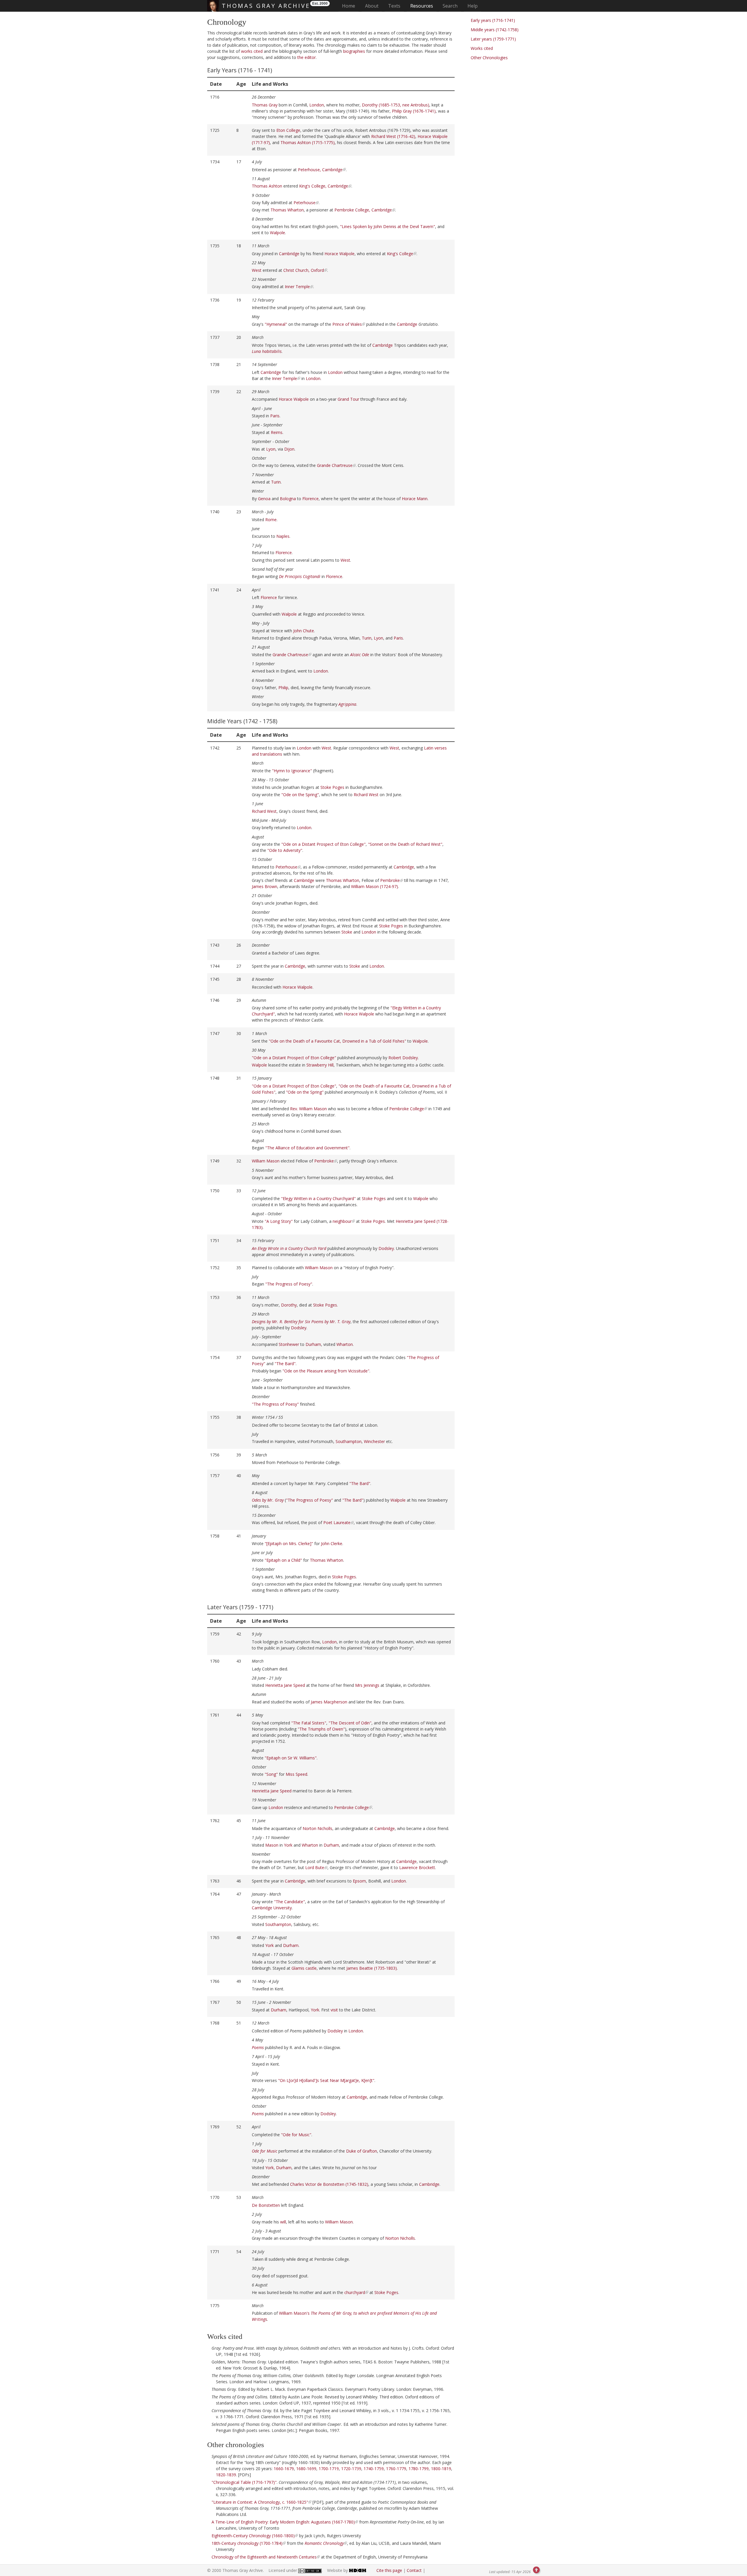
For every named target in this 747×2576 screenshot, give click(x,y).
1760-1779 (396, 2469)
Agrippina (347, 704)
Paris (275, 416)
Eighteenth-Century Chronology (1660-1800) (253, 2536)
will (283, 2222)
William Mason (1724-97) (375, 886)
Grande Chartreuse (335, 465)
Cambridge (289, 254)
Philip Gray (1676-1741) (414, 111)
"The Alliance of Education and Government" (307, 1148)
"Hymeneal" (276, 324)
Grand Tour (348, 399)
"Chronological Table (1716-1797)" (244, 2482)
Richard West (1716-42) (393, 136)
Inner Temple (297, 287)
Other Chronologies (489, 58)
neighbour (342, 1221)
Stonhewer (289, 1344)
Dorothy (289, 1305)
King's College (400, 254)
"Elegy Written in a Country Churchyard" (318, 1198)
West (257, 270)
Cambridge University (272, 1908)
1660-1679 (284, 2469)
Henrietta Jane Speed (285, 1685)
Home (350, 6)
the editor (307, 57)
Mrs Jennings (367, 1685)
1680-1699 (306, 2469)
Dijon (289, 449)
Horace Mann (415, 499)
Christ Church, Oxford (304, 270)
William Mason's (294, 2313)
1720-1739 (351, 2469)
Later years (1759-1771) (493, 39)
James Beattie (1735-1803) (372, 1968)
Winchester (374, 1441)
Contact (414, 2570)
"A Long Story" (279, 1221)
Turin (276, 482)
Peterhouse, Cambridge (320, 170)
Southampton (349, 1441)
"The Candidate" (289, 1902)
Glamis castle (304, 1968)
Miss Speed (296, 1774)
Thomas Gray (265, 105)
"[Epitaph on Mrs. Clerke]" (289, 1543)
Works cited (482, 48)
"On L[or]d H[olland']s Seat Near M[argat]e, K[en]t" (326, 2080)
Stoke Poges (332, 787)
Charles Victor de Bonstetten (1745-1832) (329, 2184)
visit (334, 2010)
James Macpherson (329, 1702)
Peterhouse (304, 203)
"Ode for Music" (296, 2135)
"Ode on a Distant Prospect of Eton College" (323, 844)
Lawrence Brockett (417, 1867)
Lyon (271, 449)
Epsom (359, 1881)
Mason (272, 1845)
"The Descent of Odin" (350, 1723)
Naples (283, 536)
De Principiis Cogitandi (300, 576)
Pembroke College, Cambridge (363, 210)
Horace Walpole (340, 254)
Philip (283, 688)
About (372, 6)
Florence (310, 499)
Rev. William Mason (308, 1109)
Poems (258, 2114)
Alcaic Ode (360, 655)
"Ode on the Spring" (300, 795)
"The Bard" (285, 1364)
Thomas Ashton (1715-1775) (308, 142)
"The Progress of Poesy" (289, 1284)
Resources (422, 6)
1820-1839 (226, 2475)
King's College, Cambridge (324, 186)
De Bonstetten (266, 2205)
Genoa (264, 499)
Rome (271, 520)
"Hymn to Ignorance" (292, 771)
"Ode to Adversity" (285, 850)
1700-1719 (329, 2469)
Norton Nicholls (317, 1828)
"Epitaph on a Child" (283, 1560)
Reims (277, 432)
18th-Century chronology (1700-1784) (247, 2543)
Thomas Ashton (267, 186)
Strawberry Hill (320, 1065)
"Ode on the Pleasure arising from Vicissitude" (326, 1371)
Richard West (366, 795)
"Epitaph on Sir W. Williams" (291, 1758)
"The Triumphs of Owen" (321, 1729)
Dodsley (386, 1248)
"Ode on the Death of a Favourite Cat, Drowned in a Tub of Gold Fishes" (337, 1041)
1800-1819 (441, 2469)
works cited (252, 51)
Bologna (288, 499)
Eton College (288, 130)
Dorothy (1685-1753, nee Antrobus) (396, 105)
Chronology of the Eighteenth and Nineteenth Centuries (264, 2557)
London (317, 105)
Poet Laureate (337, 1522)
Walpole (277, 233)
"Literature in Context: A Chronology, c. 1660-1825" (260, 2502)
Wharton (345, 1344)
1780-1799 (419, 2469)
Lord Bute (315, 1867)
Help (473, 6)
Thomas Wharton (287, 210)
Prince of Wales (347, 324)
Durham (313, 1344)
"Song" (271, 1774)
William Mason (266, 1161)
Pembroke (390, 880)
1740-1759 (374, 2469)
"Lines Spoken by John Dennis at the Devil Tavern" (388, 226)
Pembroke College (407, 1109)
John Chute (304, 631)
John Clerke (332, 1543)
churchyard (355, 2292)
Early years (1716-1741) (493, 20)
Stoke (347, 932)
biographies (354, 51)
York (288, 1845)
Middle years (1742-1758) (495, 30)
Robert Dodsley (403, 1058)
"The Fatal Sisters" (309, 1723)
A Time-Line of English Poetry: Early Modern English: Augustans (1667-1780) (283, 2522)
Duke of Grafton (362, 2151)
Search (450, 6)
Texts (394, 6)
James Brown (265, 886)
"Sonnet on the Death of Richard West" (405, 844)
